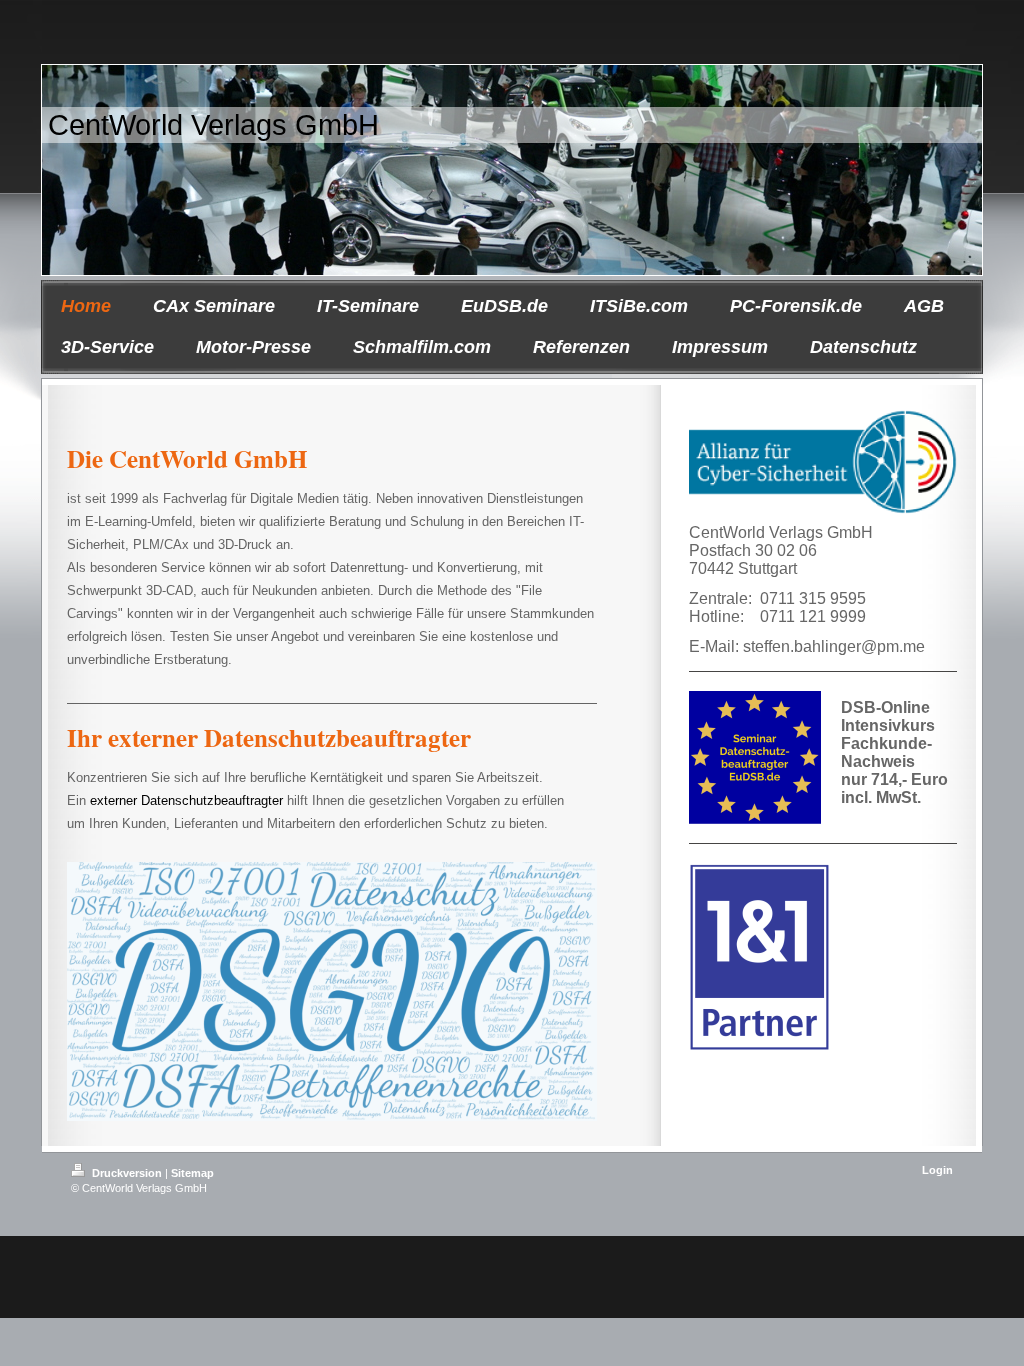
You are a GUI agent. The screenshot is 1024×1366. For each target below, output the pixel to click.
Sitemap (192, 1173)
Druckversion (127, 1173)
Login (937, 1170)
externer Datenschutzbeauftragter (186, 800)
